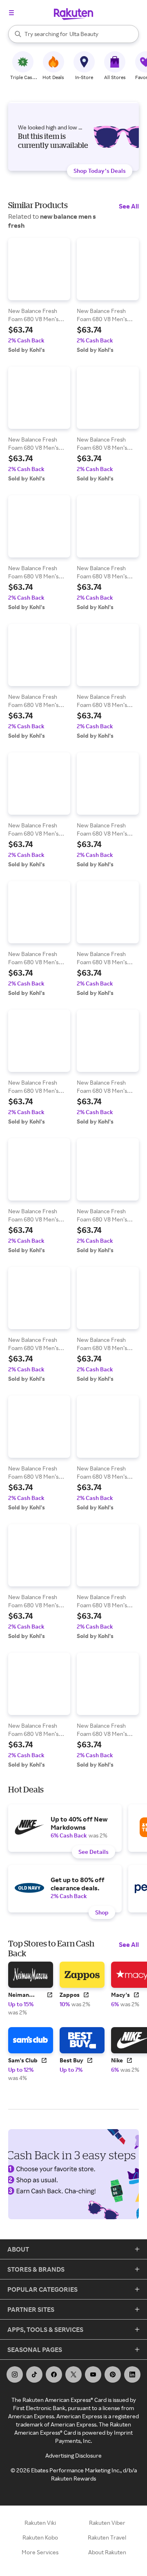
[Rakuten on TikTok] (34, 2374)
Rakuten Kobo (40, 2537)
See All (129, 206)
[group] (39, 296)
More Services (40, 2552)
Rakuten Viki (40, 2523)
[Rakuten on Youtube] (93, 2374)
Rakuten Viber (107, 2523)
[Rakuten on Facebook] (54, 2374)
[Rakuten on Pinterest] (113, 2374)
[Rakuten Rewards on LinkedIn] (132, 2374)
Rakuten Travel (107, 2537)
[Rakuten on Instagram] (15, 2374)
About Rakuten (107, 2552)
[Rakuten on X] (73, 2374)
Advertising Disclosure (73, 2455)
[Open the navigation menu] (11, 13)
